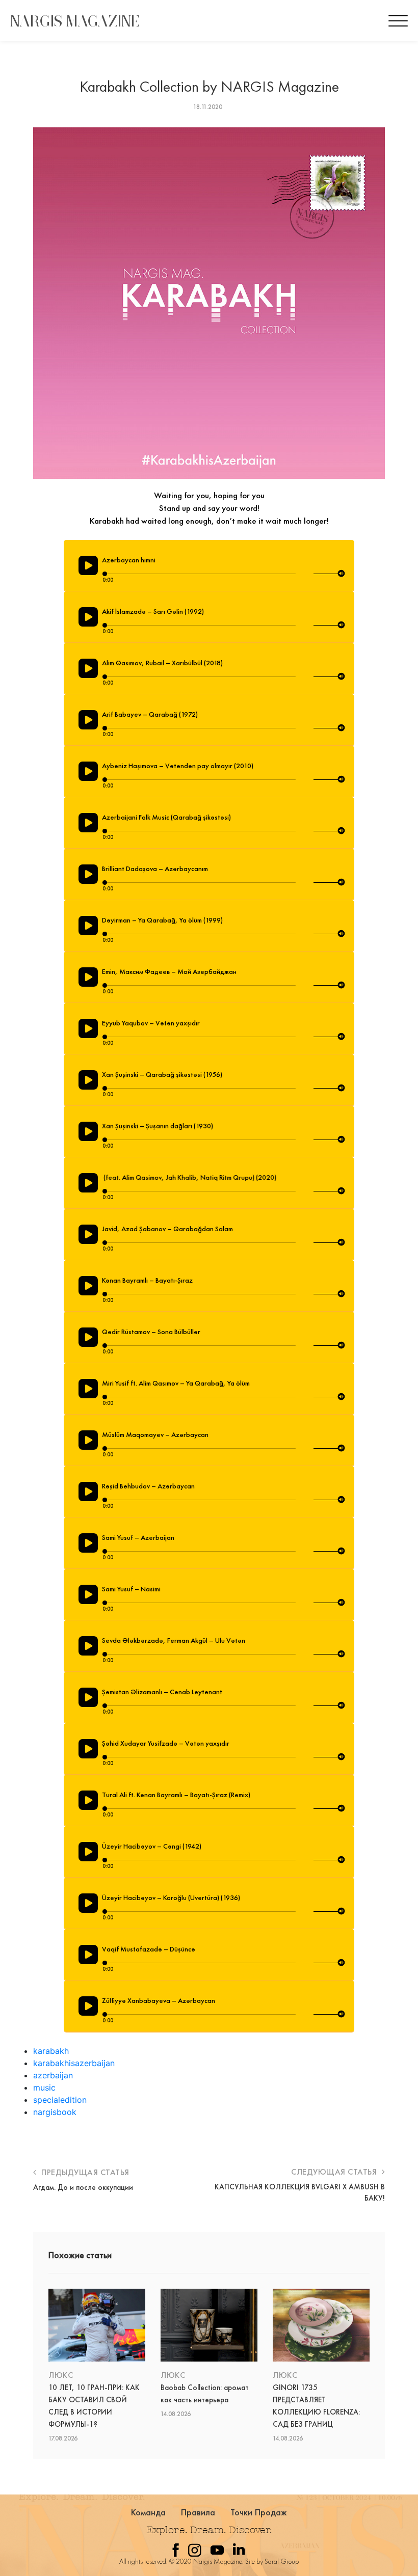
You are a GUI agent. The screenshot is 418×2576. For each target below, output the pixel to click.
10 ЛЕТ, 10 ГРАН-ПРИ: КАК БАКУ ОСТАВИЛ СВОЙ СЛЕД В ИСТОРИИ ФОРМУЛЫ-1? (94, 2406)
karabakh (51, 2051)
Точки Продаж (259, 2512)
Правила (198, 2512)
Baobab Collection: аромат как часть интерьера (205, 2394)
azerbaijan (53, 2075)
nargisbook (55, 2112)
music (44, 2087)
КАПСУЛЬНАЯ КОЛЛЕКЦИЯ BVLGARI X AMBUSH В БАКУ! (300, 2192)
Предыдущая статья (84, 2172)
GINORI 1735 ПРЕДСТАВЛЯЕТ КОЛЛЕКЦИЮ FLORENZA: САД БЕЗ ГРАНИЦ (316, 2406)
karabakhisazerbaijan (74, 2063)
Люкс (61, 2375)
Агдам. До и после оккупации (83, 2187)
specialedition (60, 2100)
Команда (149, 2512)
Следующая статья (335, 2172)
